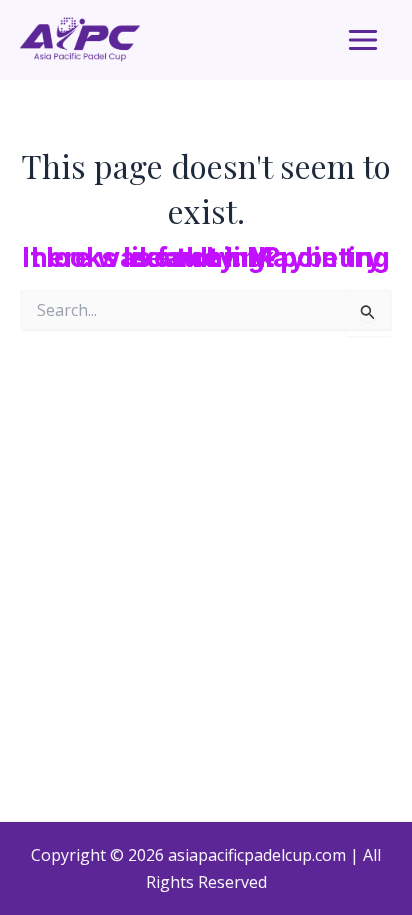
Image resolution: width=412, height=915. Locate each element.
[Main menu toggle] (363, 40)
